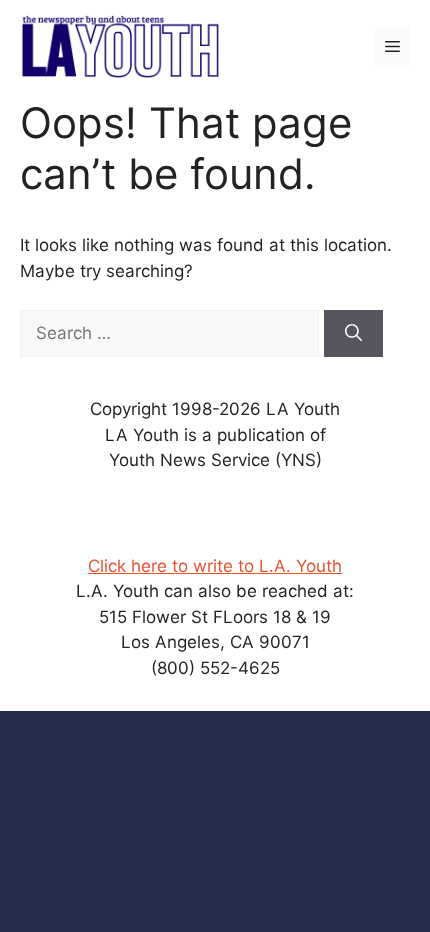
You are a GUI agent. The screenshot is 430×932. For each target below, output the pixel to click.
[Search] (353, 334)
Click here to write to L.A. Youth (215, 566)
